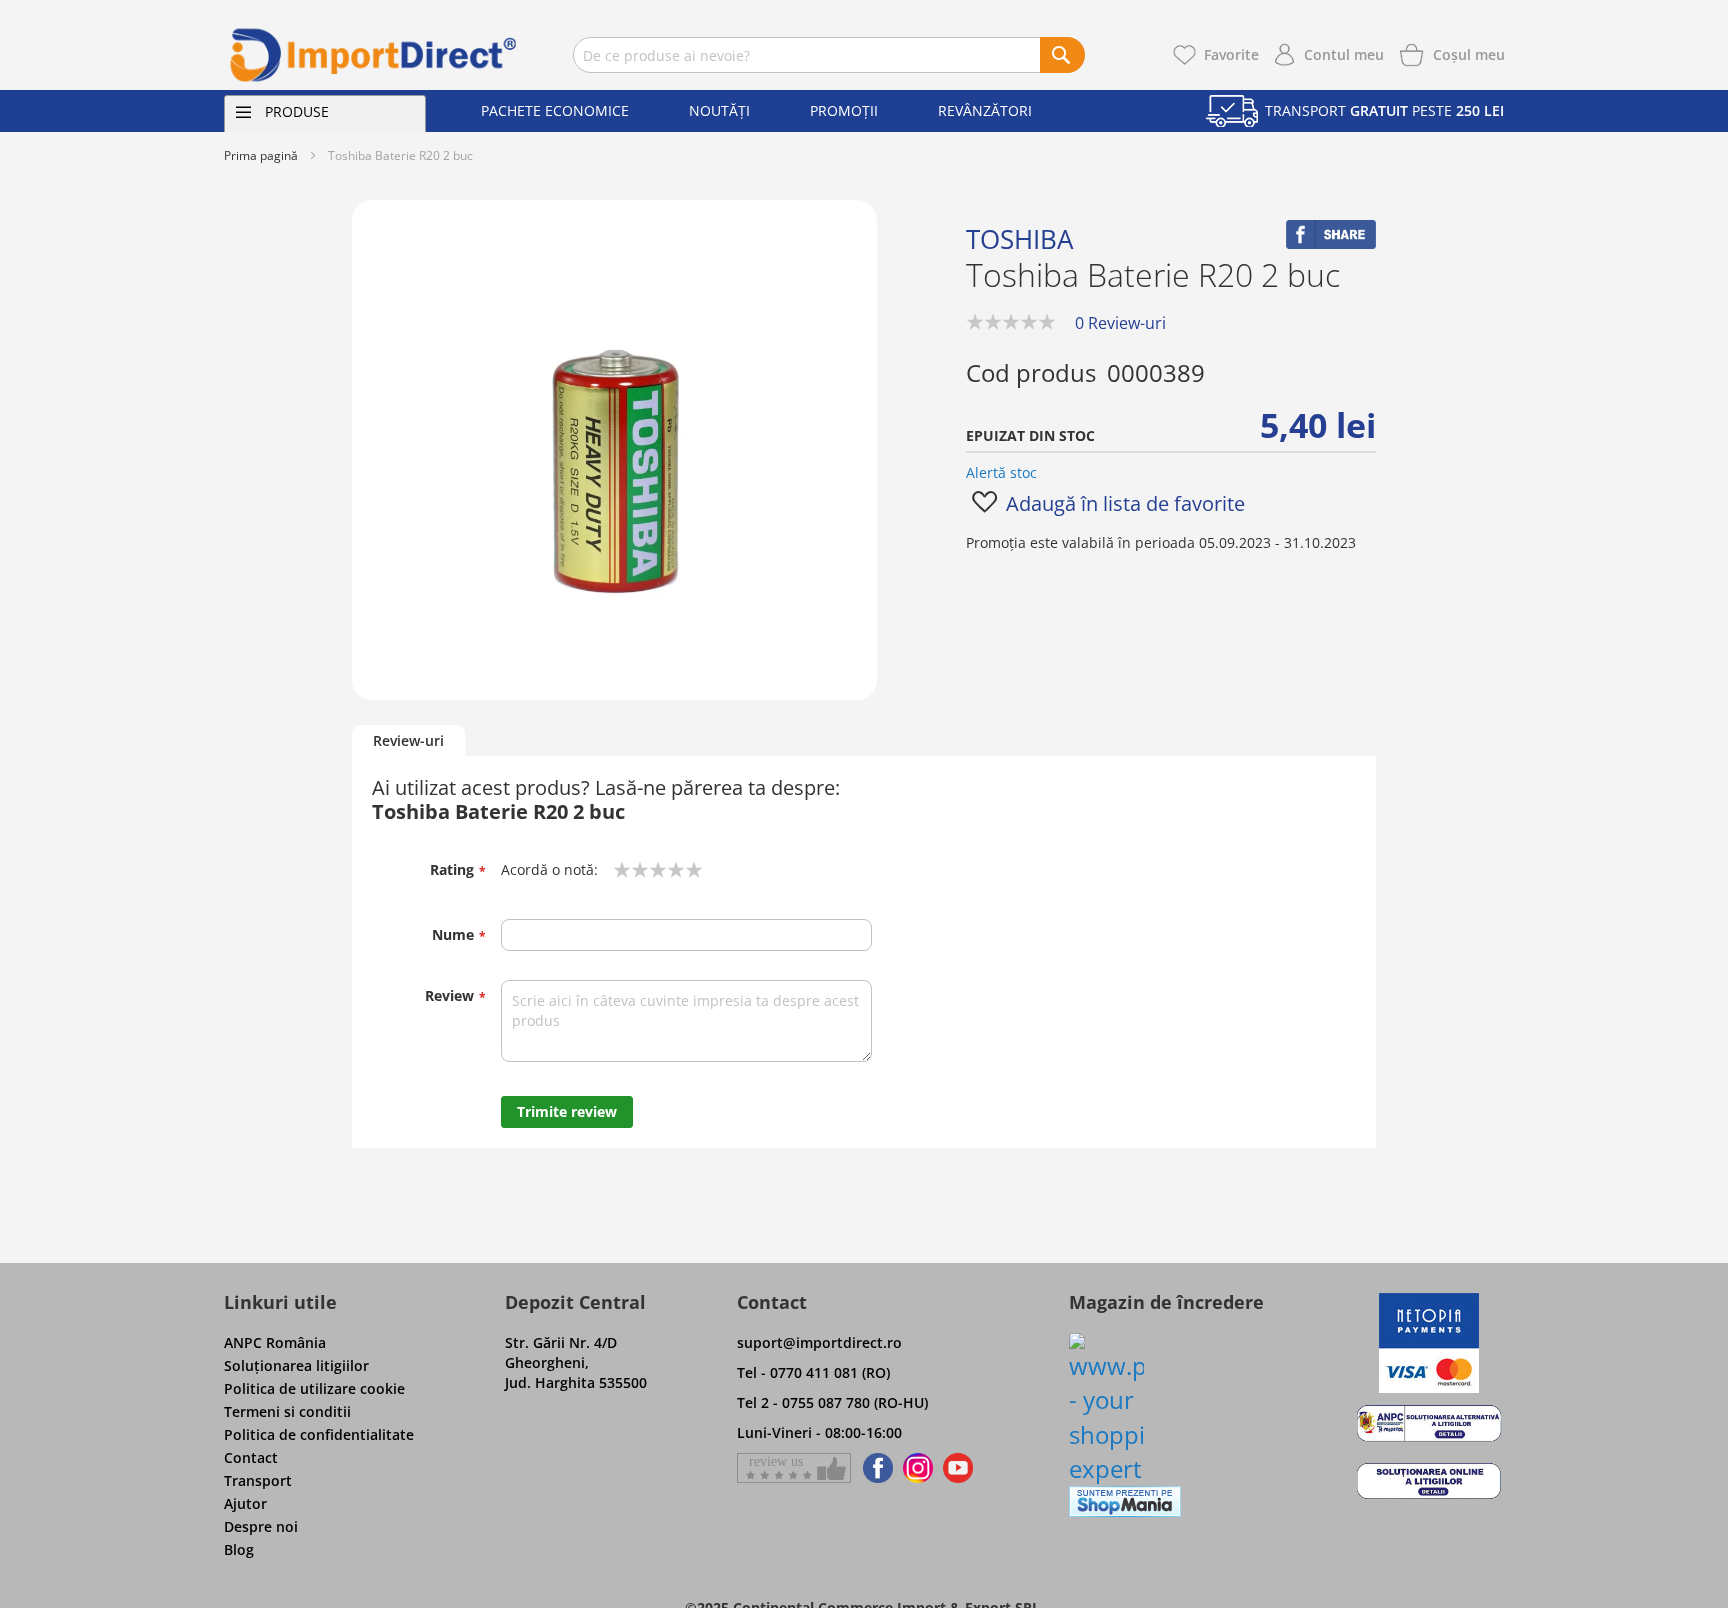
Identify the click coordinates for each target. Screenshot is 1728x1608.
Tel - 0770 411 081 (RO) (813, 1372)
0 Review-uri (1120, 323)
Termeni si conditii (287, 1411)
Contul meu (1344, 54)
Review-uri (408, 740)
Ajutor (245, 1503)
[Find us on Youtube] (958, 1468)
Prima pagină (261, 155)
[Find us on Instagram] (918, 1468)
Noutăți (719, 110)
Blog (239, 1549)
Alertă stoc (1001, 472)
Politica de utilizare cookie (314, 1388)
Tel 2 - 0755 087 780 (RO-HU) (832, 1402)
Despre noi (261, 1526)
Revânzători (985, 110)
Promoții (844, 110)
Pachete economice (555, 110)
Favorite (1231, 54)
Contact (251, 1457)
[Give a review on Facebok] (794, 1468)
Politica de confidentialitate (319, 1434)
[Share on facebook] (1331, 243)
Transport (258, 1480)
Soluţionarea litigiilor (296, 1365)
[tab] (408, 741)
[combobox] (829, 55)
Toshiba (1019, 239)
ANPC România (275, 1342)
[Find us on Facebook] (874, 1468)
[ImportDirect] (374, 55)
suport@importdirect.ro (819, 1342)
